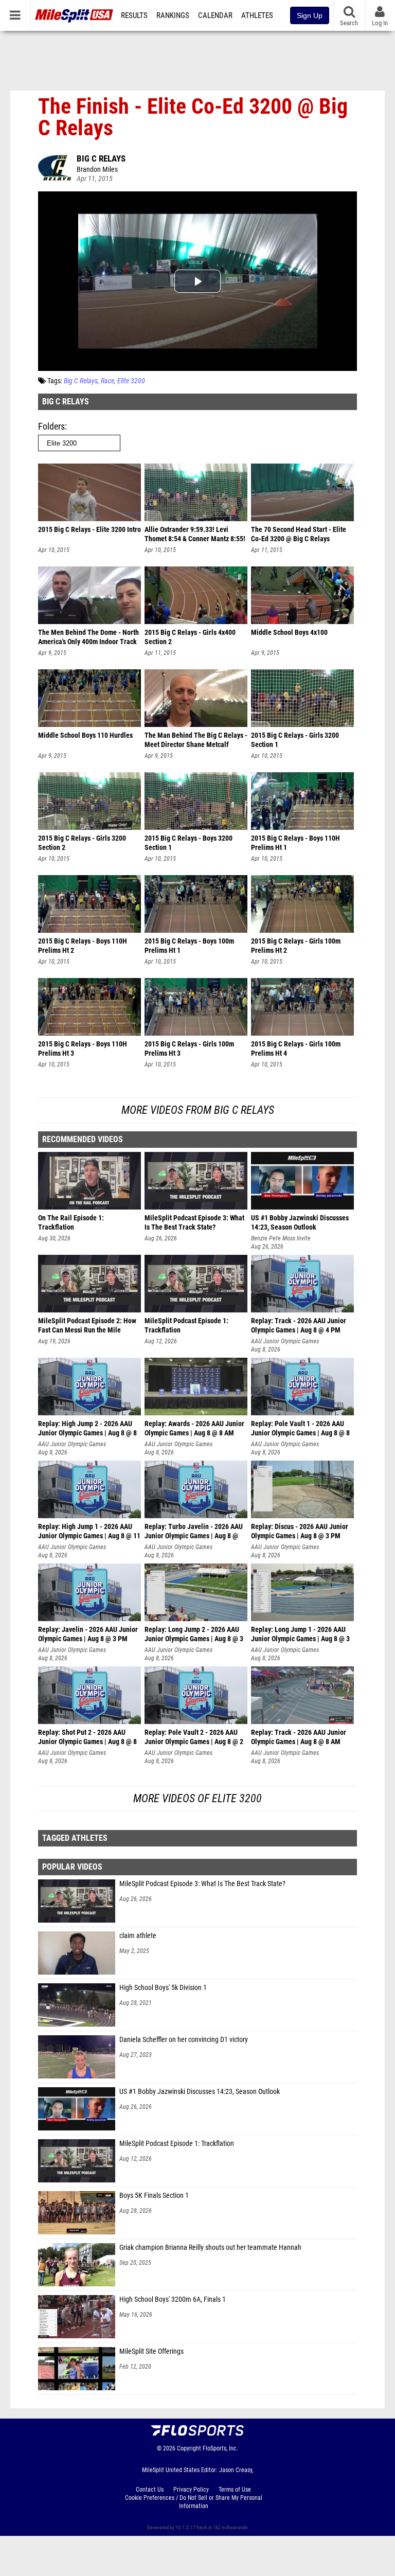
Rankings (173, 15)
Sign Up (310, 15)
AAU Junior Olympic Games (285, 1341)
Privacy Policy (191, 2490)
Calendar (215, 15)
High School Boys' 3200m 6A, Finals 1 (173, 2299)
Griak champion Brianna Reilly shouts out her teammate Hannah (210, 2248)
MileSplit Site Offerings (151, 2351)
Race (107, 381)
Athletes (257, 15)
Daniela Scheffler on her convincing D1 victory (184, 2040)
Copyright (189, 2448)
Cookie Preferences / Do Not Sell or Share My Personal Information (194, 2502)
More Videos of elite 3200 (197, 1798)
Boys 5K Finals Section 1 (154, 2196)
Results (134, 15)
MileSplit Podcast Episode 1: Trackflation (177, 2144)
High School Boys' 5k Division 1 (163, 1988)
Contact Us (150, 2490)
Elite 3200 (131, 381)
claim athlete (138, 1936)
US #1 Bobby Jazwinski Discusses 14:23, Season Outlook (200, 2092)
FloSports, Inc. (220, 2448)
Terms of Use (235, 2490)
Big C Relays (101, 158)
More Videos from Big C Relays (198, 1110)
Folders (51, 426)
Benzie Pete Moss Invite (281, 1238)
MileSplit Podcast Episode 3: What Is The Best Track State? (202, 1884)
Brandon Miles (97, 170)
